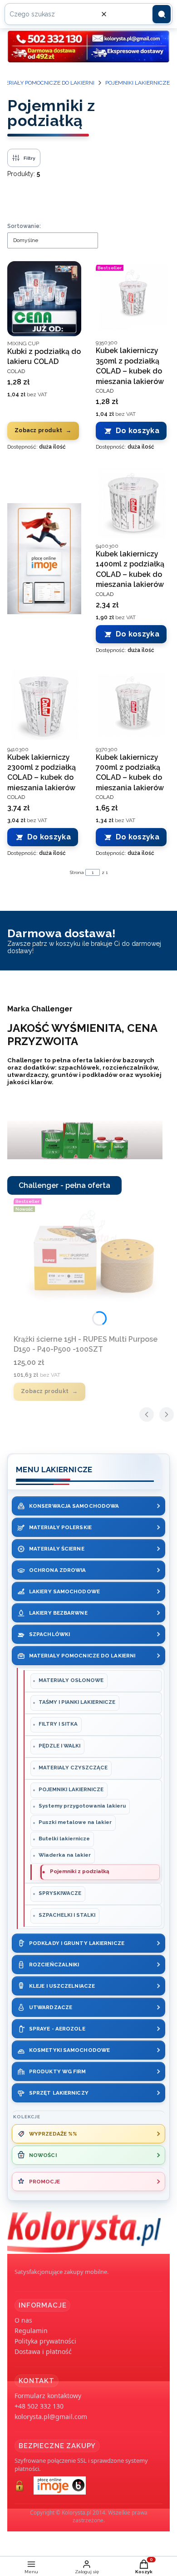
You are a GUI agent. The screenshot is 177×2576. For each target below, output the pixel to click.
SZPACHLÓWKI (49, 1634)
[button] (162, 14)
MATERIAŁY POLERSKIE (60, 1527)
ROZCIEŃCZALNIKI (54, 1965)
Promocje (44, 2182)
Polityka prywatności (45, 2341)
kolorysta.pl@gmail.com (51, 2417)
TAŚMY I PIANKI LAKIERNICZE (77, 1702)
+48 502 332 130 (39, 2406)
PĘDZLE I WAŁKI (59, 1746)
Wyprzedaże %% (53, 2134)
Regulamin (31, 2331)
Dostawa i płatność (43, 2351)
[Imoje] (44, 559)
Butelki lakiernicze (64, 1839)
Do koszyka (138, 431)
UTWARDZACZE (51, 2007)
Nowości (43, 2155)
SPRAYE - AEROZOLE (57, 2029)
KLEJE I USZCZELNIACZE (62, 1986)
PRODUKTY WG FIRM (58, 2071)
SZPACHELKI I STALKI (67, 1915)
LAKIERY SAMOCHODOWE (64, 1591)
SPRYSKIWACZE (60, 1893)
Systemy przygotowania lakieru (82, 1806)
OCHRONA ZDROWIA (58, 1570)
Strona (77, 872)
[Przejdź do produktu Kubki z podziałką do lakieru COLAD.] (44, 299)
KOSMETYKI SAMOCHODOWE (69, 2050)
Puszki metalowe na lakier (75, 1822)
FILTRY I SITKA (58, 1724)
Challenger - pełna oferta (64, 1185)
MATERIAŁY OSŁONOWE (71, 1680)
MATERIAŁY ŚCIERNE (57, 1549)
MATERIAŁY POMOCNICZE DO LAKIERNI (82, 1656)
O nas (23, 2320)
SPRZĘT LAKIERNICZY (59, 2093)
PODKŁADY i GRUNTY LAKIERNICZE (77, 1943)
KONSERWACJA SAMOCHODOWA (74, 1506)
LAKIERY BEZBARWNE (58, 1613)
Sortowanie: (24, 226)
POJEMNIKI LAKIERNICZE (138, 83)
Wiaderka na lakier (65, 1855)
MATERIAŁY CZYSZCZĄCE (73, 1768)
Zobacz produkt (38, 430)
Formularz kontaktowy (48, 2396)
